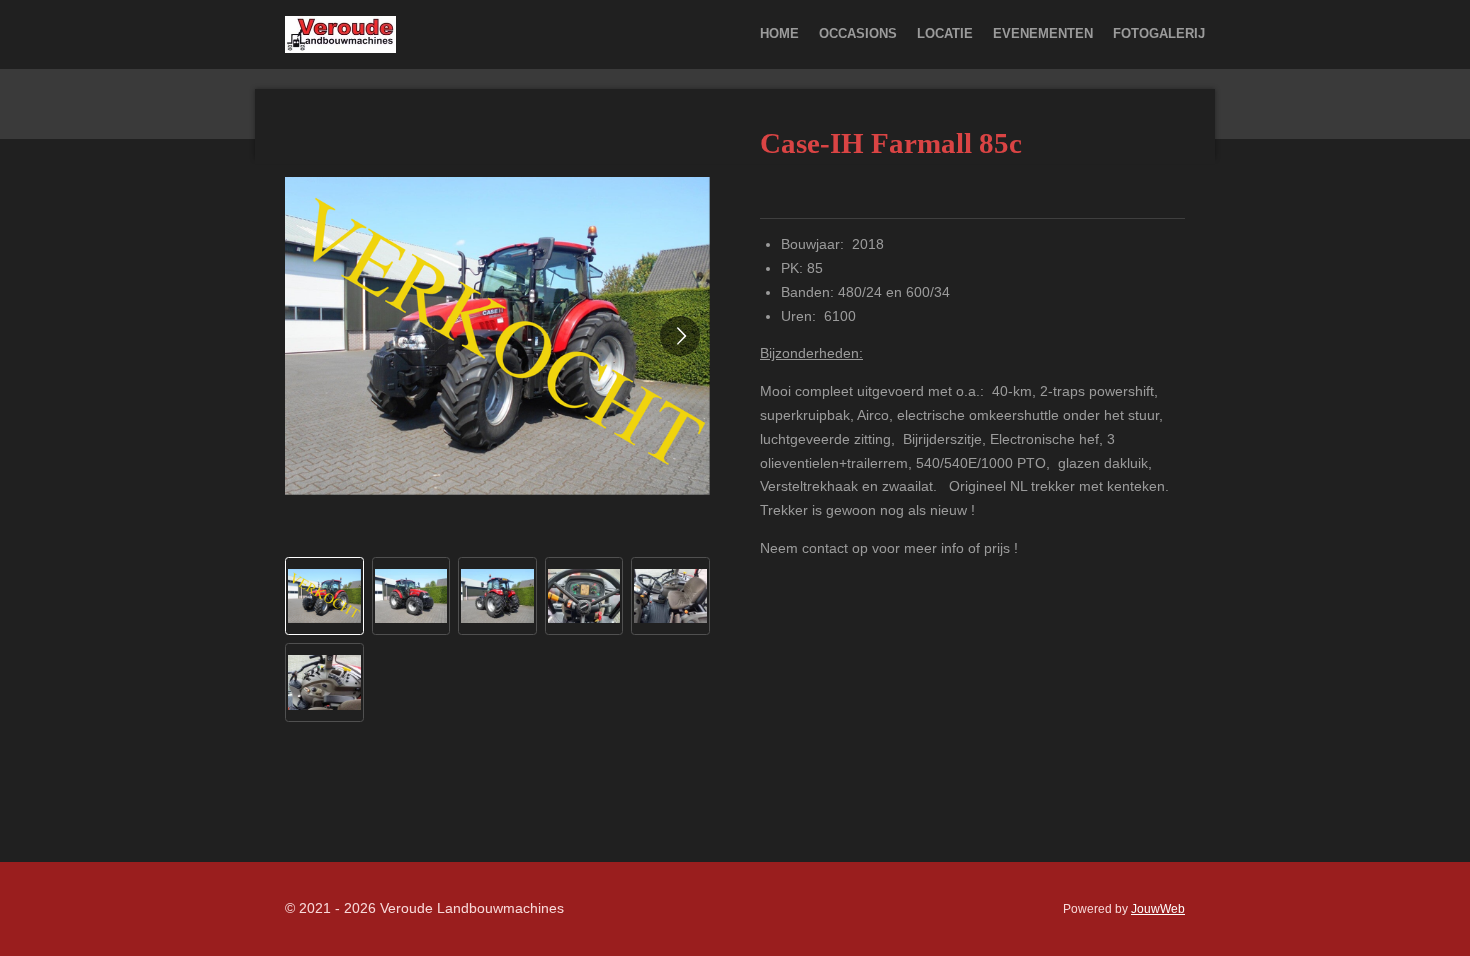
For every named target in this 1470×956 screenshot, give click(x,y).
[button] (324, 596)
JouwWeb (1158, 908)
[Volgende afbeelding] (680, 336)
